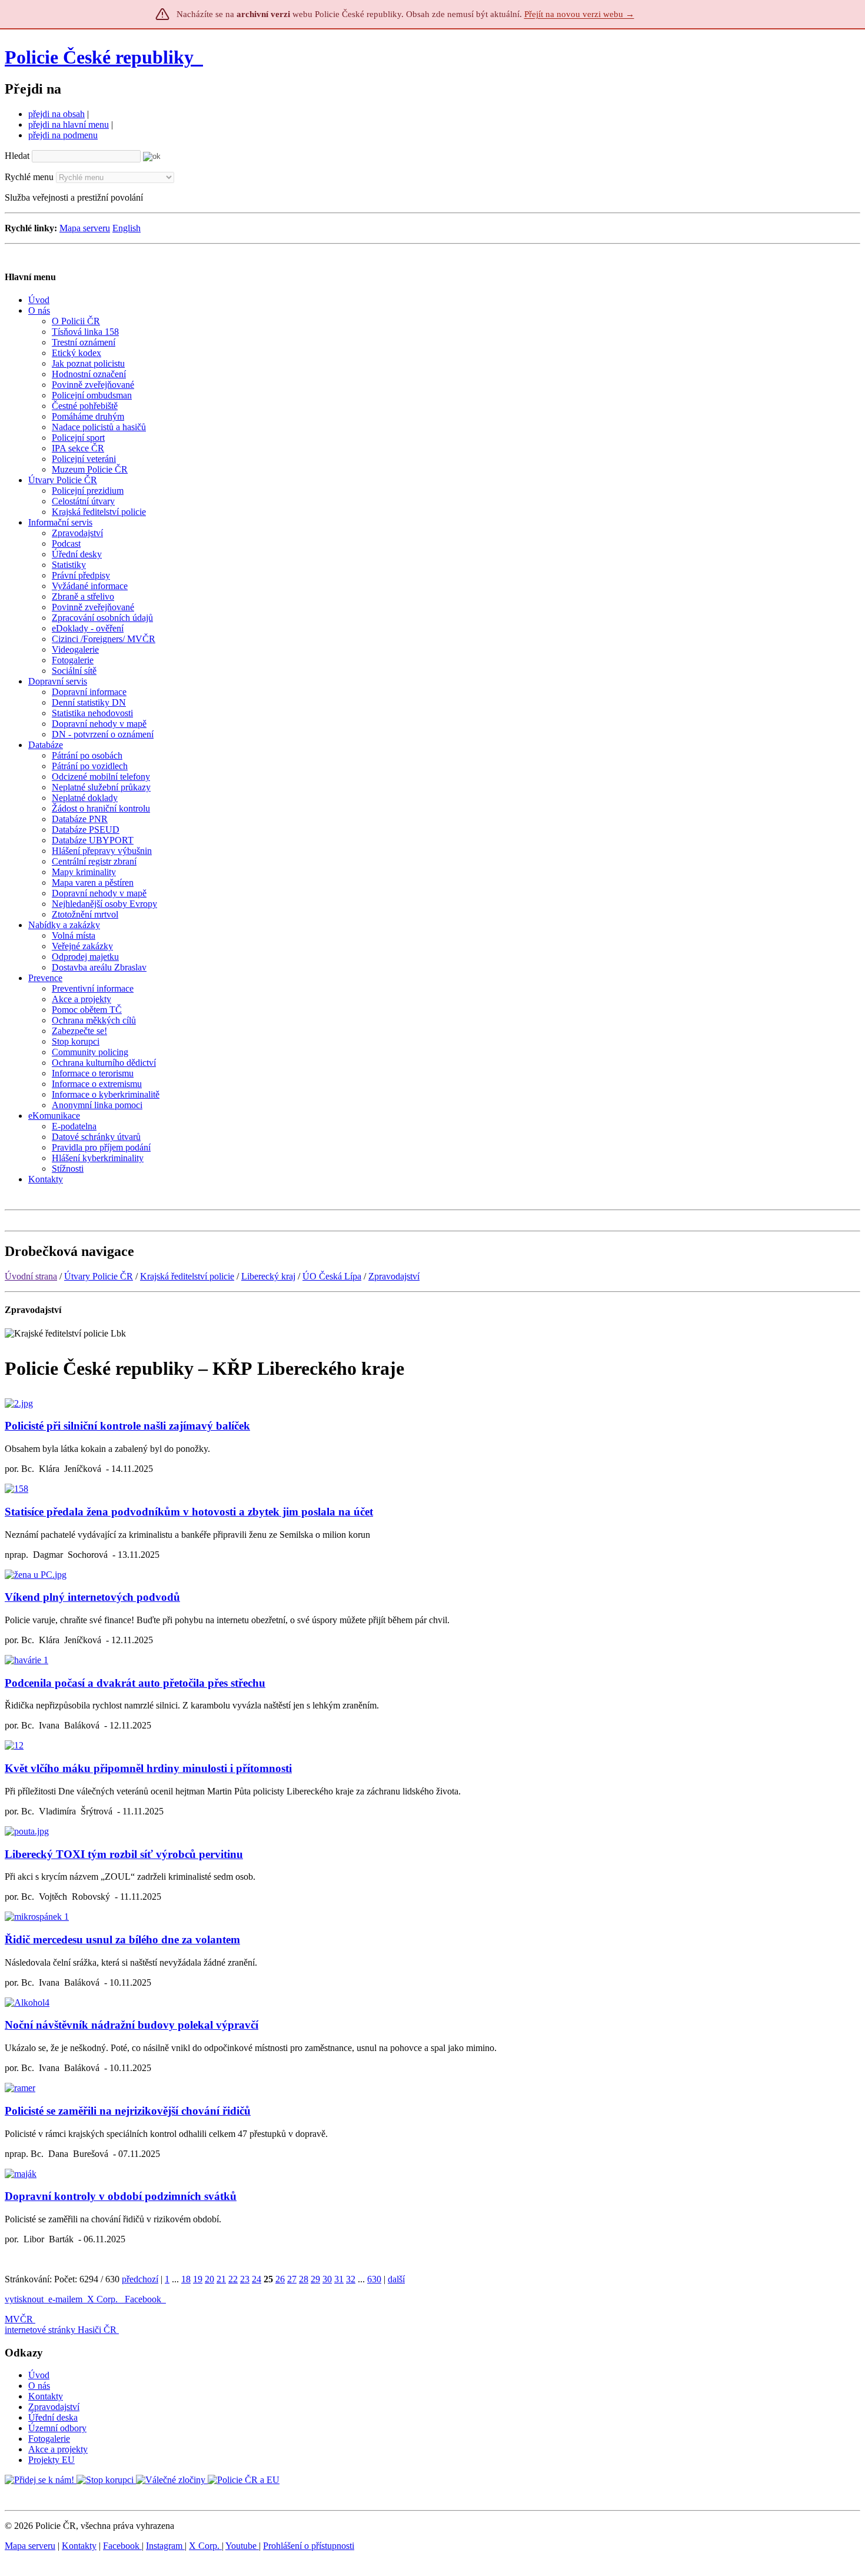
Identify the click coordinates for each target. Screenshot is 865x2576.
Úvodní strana (31, 1276)
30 (327, 2279)
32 (351, 2279)
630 (374, 2279)
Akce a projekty (58, 2449)
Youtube (242, 2546)
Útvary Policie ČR (99, 1276)
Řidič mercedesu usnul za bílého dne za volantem (122, 1940)
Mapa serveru (85, 228)
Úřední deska (53, 2417)
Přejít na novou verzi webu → (579, 14)
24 (257, 2279)
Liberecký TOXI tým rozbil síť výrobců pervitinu (124, 1854)
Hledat (17, 156)
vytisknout (24, 2299)
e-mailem (65, 2299)
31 (339, 2279)
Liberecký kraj (268, 1276)
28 (304, 2279)
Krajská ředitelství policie (187, 1276)
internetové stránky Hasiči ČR (61, 2330)
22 (233, 2279)
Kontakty (46, 2396)
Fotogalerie (49, 2439)
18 (186, 2279)
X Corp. (104, 2299)
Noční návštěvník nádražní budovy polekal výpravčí (132, 2025)
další (396, 2279)
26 (280, 2279)
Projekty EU (51, 2460)
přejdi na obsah (56, 114)
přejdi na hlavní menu (69, 124)
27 (292, 2279)
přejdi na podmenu (63, 135)
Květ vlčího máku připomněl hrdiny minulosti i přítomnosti (148, 1768)
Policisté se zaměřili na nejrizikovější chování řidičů (128, 2111)
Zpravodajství (394, 1276)
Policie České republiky (99, 57)
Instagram (165, 2546)
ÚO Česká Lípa (332, 1276)
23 (245, 2279)
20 (209, 2279)
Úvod (39, 2375)
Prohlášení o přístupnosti (309, 2546)
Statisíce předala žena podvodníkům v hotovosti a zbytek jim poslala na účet (189, 1512)
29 (315, 2279)
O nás (39, 2386)
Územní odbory (57, 2428)
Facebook (144, 2299)
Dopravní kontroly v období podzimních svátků (121, 2196)
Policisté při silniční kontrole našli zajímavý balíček (127, 1426)
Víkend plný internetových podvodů (92, 1597)
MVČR (19, 2319)
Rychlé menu (29, 177)
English (127, 228)
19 (198, 2279)
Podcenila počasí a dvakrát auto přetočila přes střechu (135, 1683)
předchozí (140, 2279)
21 (221, 2279)
